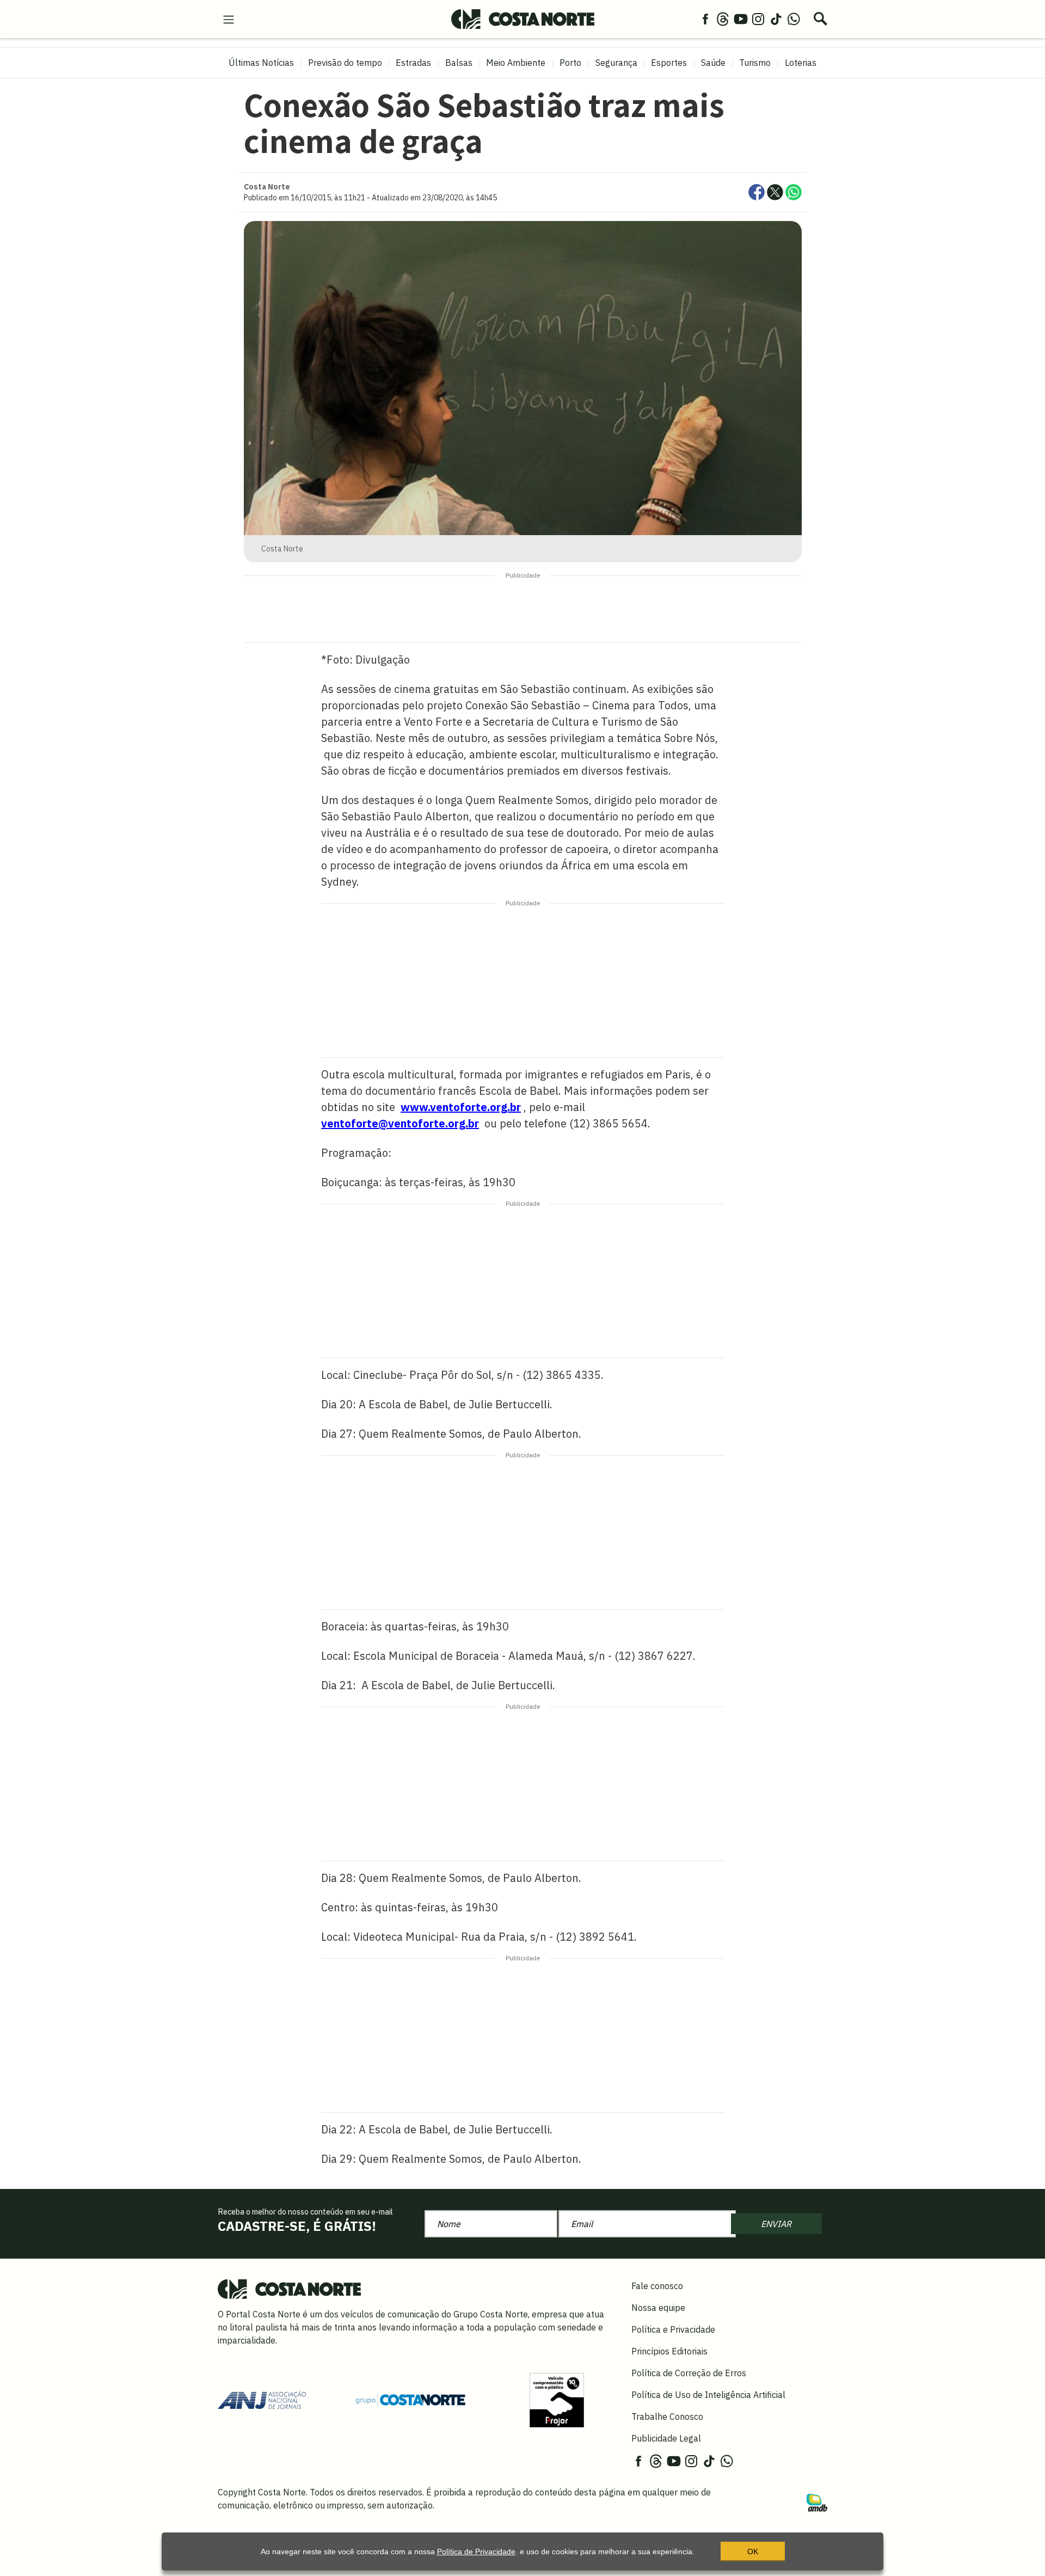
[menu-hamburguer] (229, 19)
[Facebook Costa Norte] (705, 19)
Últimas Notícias (261, 63)
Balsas (459, 63)
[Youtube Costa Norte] (741, 19)
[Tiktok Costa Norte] (776, 19)
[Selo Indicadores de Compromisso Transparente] (557, 2399)
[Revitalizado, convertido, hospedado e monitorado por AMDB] (817, 2502)
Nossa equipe (658, 2308)
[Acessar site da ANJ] (262, 2399)
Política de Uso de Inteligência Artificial (708, 2395)
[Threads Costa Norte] (723, 19)
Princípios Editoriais (669, 2351)
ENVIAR (776, 2224)
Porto (570, 63)
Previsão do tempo (345, 63)
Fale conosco (657, 2286)
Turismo (755, 63)
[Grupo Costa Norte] (410, 2400)
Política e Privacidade (673, 2329)
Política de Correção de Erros (689, 2373)
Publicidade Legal (666, 2438)
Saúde (713, 63)
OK (753, 2552)
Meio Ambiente (516, 63)
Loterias (801, 63)
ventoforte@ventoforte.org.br (400, 1123)
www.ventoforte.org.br (461, 1107)
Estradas (413, 63)
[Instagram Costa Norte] (758, 19)
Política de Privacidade (476, 2552)
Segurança (616, 63)
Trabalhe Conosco (667, 2416)
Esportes (669, 63)
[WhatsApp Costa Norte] (794, 19)
